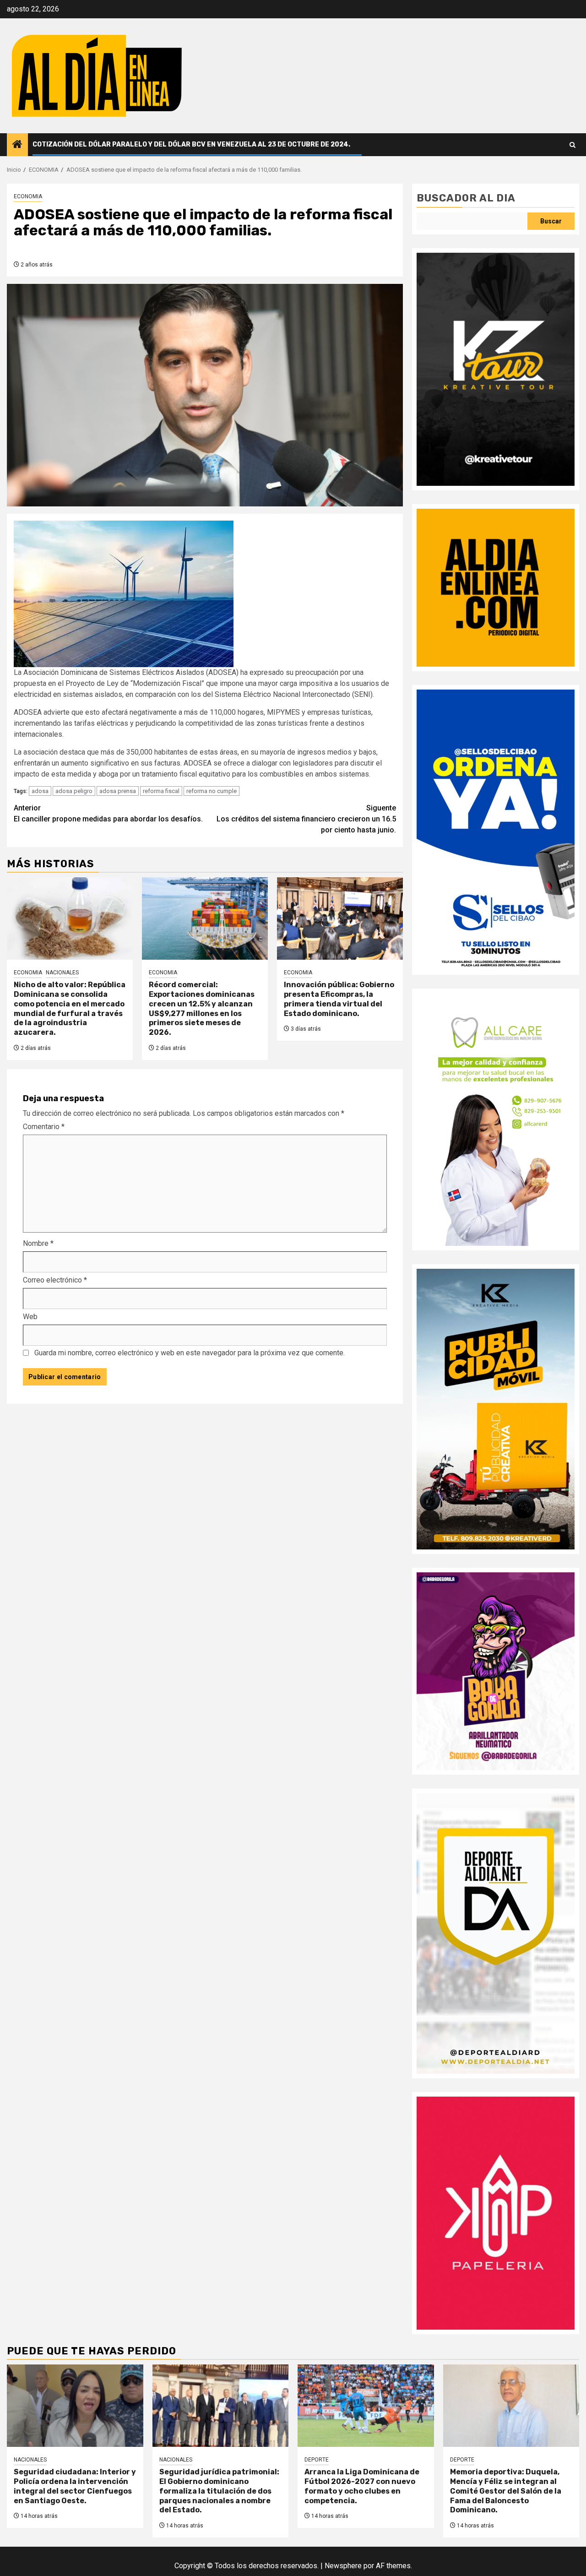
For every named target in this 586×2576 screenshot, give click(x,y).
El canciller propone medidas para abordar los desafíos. (108, 813)
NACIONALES (62, 973)
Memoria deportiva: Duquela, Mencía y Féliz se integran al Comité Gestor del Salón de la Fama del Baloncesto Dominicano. (506, 2491)
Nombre (38, 1243)
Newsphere (343, 2566)
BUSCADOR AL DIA (466, 198)
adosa (40, 791)
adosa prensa (118, 791)
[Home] (17, 145)
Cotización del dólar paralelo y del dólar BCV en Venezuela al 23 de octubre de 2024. (191, 144)
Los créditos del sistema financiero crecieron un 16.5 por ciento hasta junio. (306, 819)
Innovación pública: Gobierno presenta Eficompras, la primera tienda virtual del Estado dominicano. (339, 999)
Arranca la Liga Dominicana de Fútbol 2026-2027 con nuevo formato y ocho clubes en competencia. (362, 2486)
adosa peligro (74, 791)
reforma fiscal (161, 791)
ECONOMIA (28, 196)
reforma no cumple (212, 791)
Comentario (44, 1127)
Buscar (551, 221)
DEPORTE (317, 2460)
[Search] (572, 145)
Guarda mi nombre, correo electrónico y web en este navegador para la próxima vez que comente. (190, 1353)
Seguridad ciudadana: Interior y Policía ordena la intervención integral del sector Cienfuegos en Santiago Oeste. (75, 2486)
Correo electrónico (55, 1280)
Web (30, 1317)
